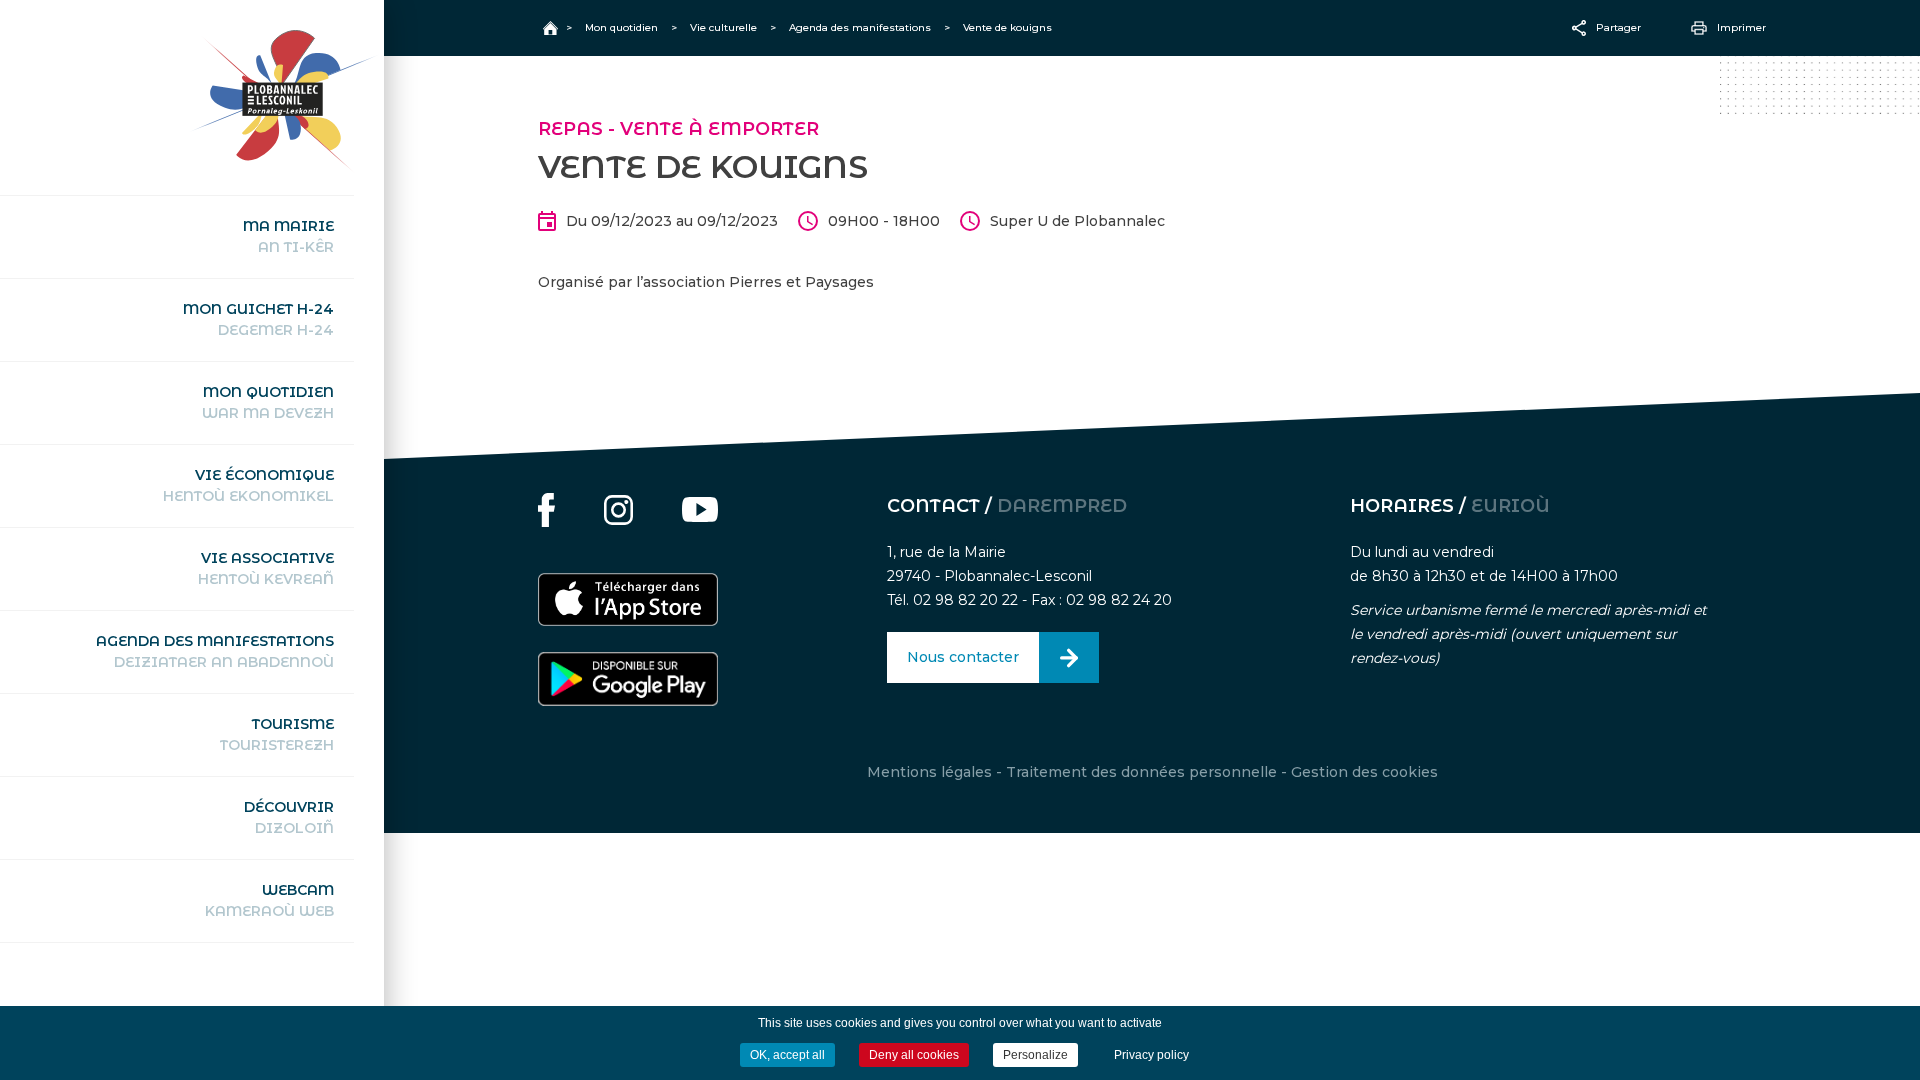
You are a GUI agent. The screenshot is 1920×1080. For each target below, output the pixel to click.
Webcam (269, 900)
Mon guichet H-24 (258, 319)
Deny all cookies (914, 1055)
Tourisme (277, 734)
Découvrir (289, 817)
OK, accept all (787, 1055)
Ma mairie (288, 236)
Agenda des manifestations (215, 651)
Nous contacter (963, 657)
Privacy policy (1151, 1055)
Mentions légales (929, 772)
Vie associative (266, 568)
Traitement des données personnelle (1141, 772)
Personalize (1035, 1055)
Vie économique (248, 485)
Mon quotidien (268, 402)
